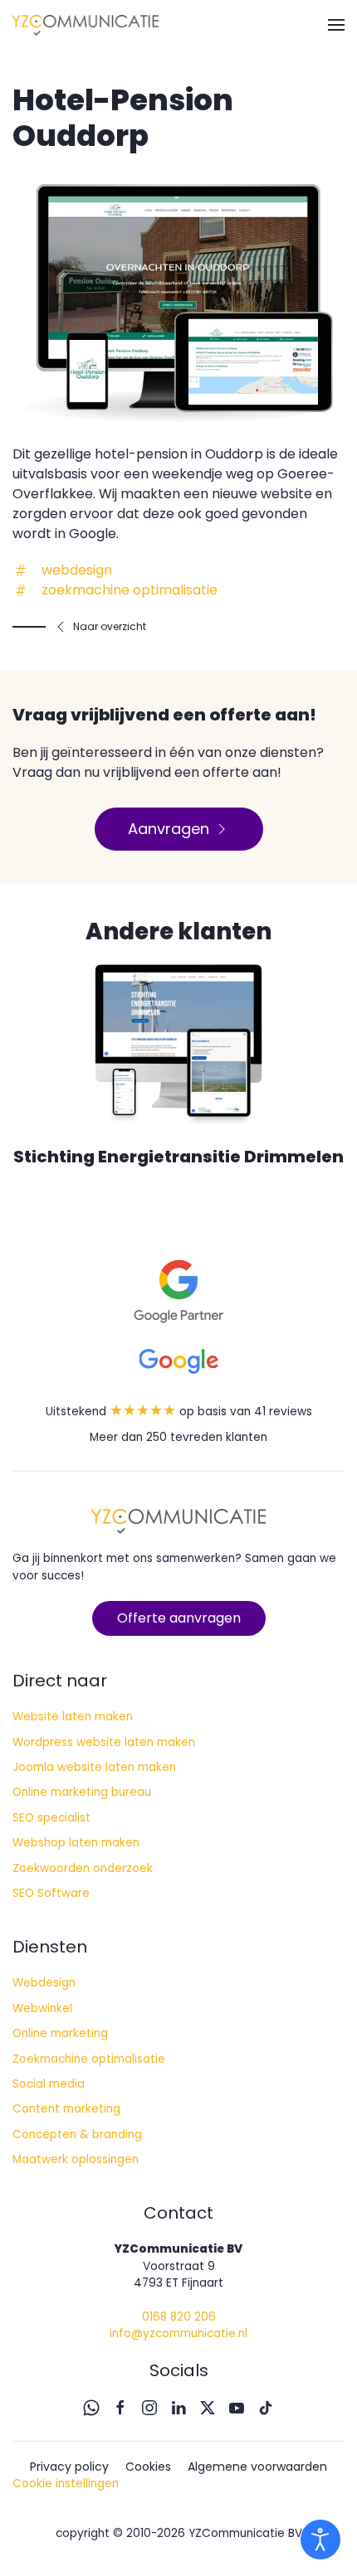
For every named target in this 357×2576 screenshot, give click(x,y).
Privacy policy (69, 2467)
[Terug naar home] (86, 25)
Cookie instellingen (66, 2484)
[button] (336, 25)
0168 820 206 (179, 2317)
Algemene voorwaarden (257, 2467)
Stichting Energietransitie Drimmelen (178, 1157)
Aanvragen (169, 829)
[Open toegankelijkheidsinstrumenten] (320, 2540)
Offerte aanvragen (179, 1618)
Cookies (148, 2467)
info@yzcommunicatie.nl (178, 2333)
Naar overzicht (110, 626)
